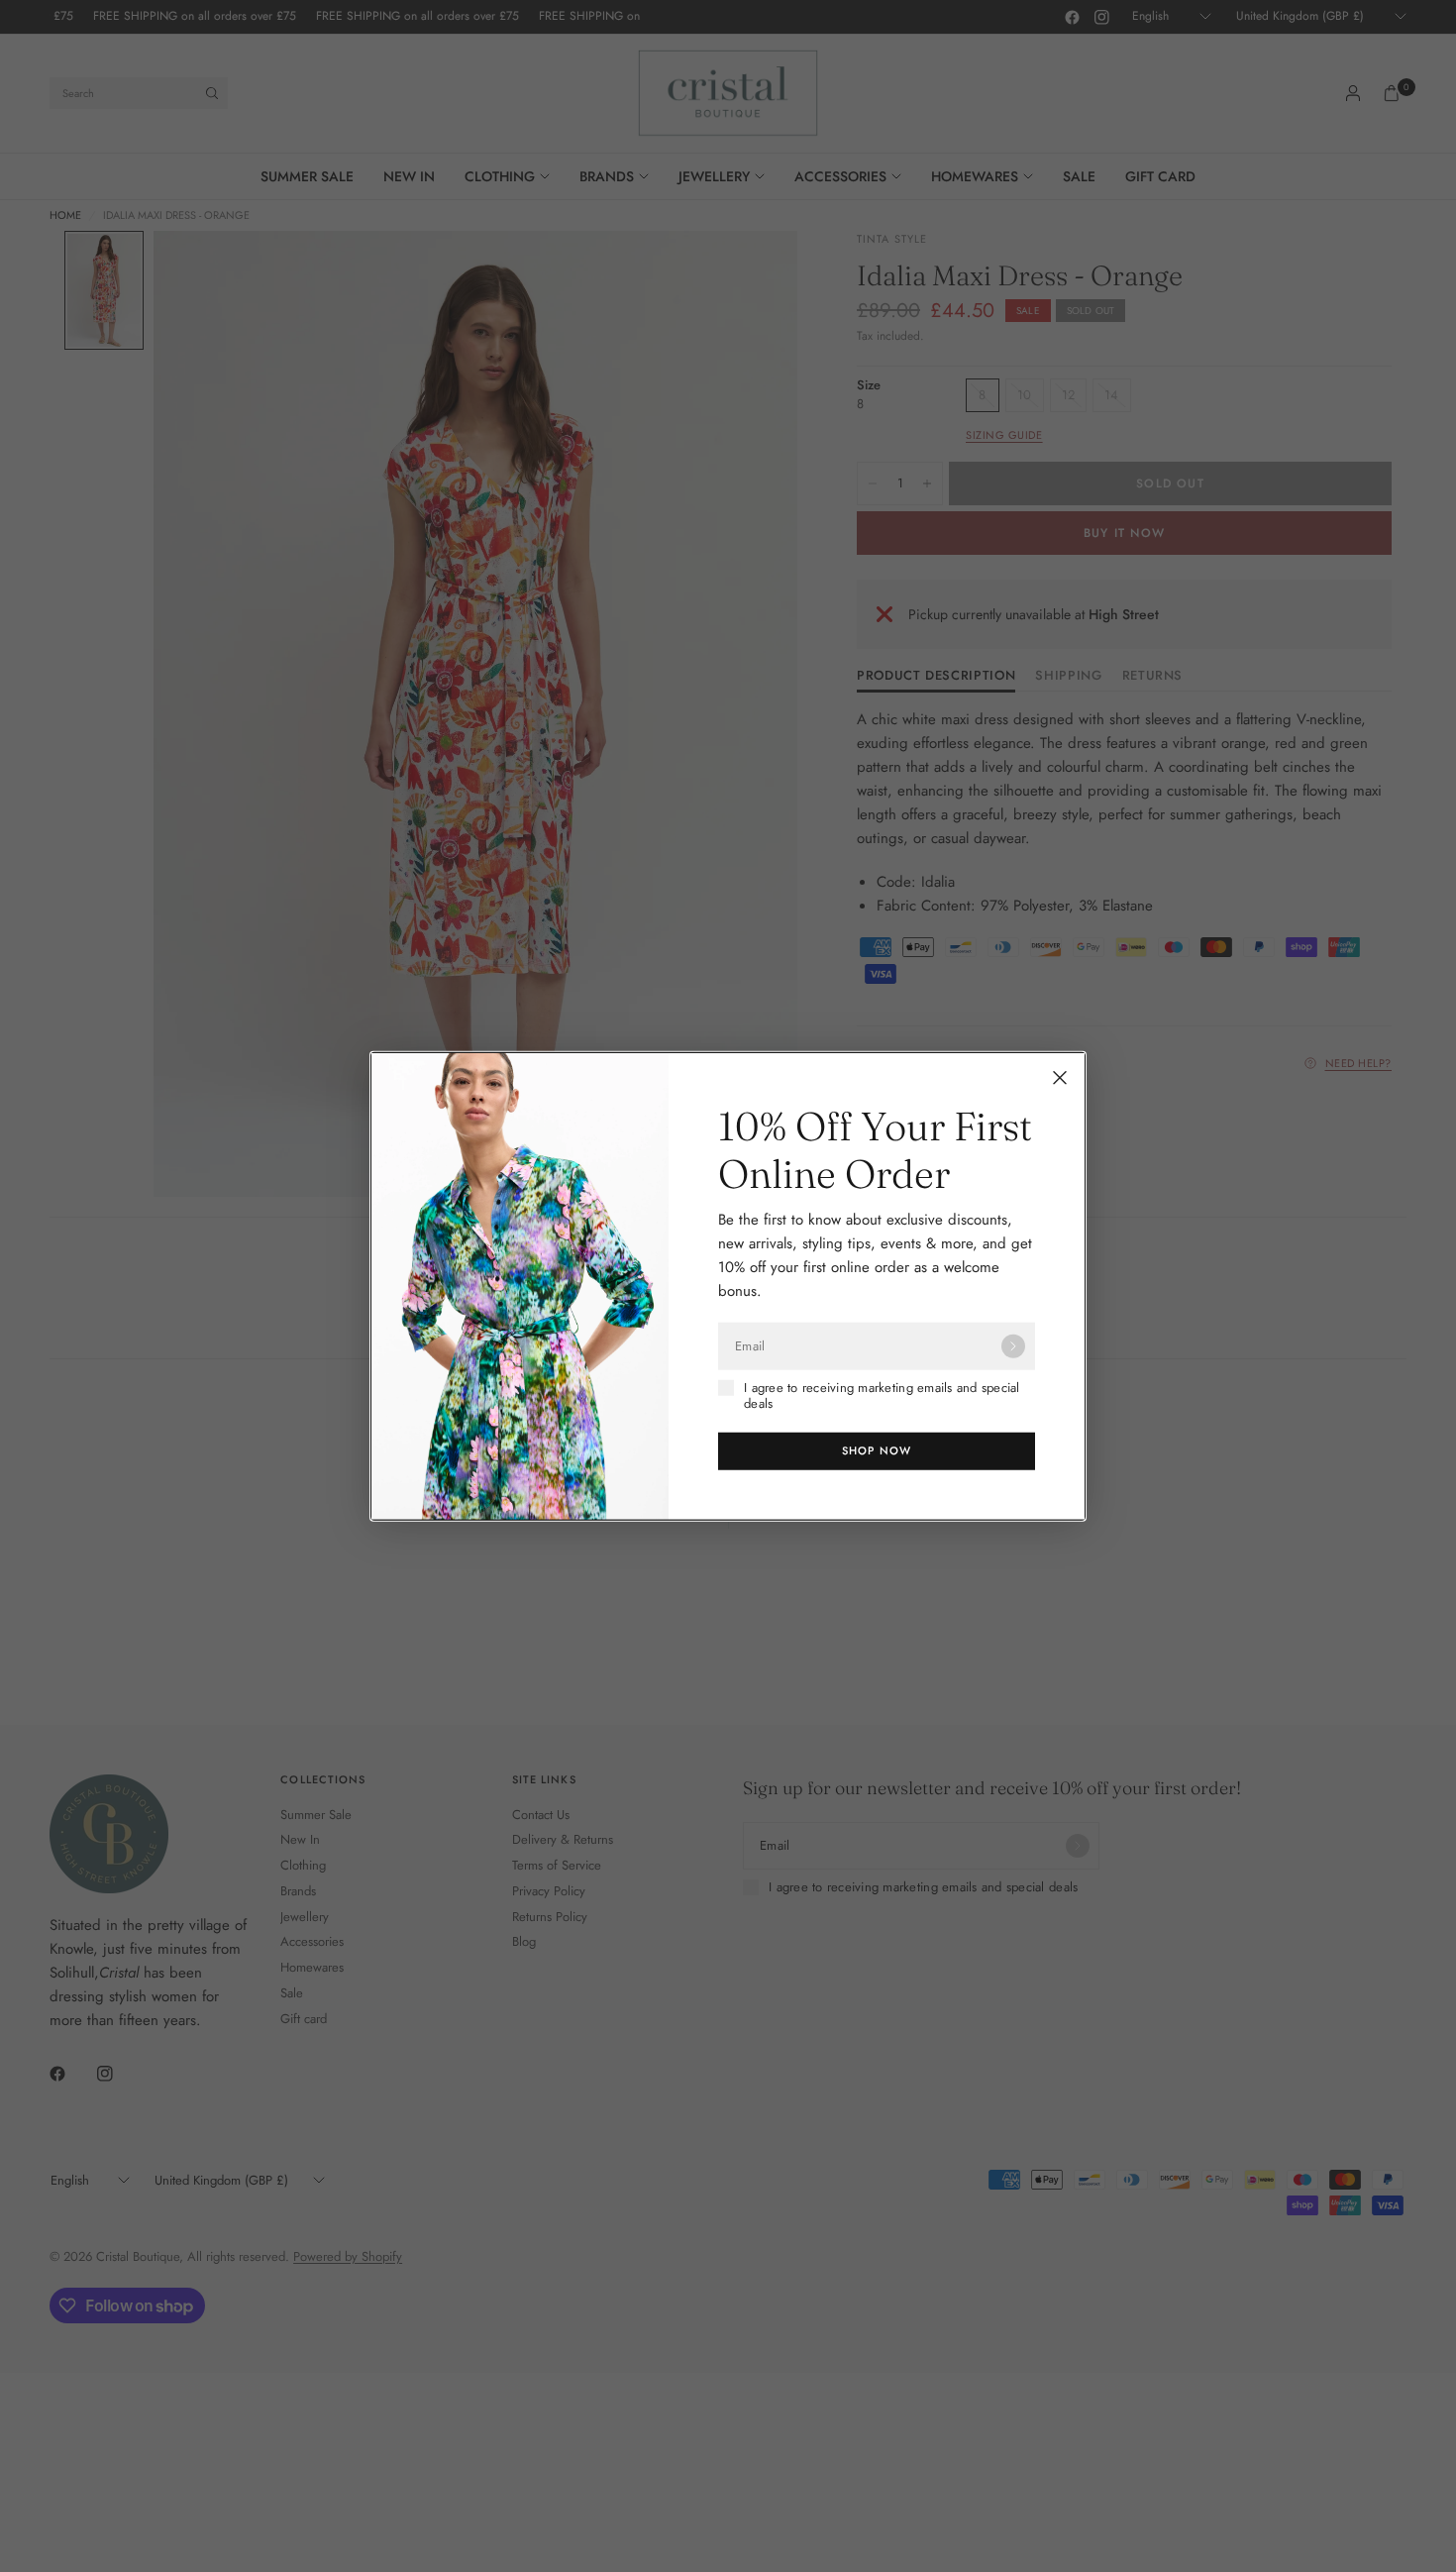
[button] (877, 1450)
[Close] (1060, 1078)
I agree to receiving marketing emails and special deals (882, 1396)
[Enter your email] (1013, 1346)
